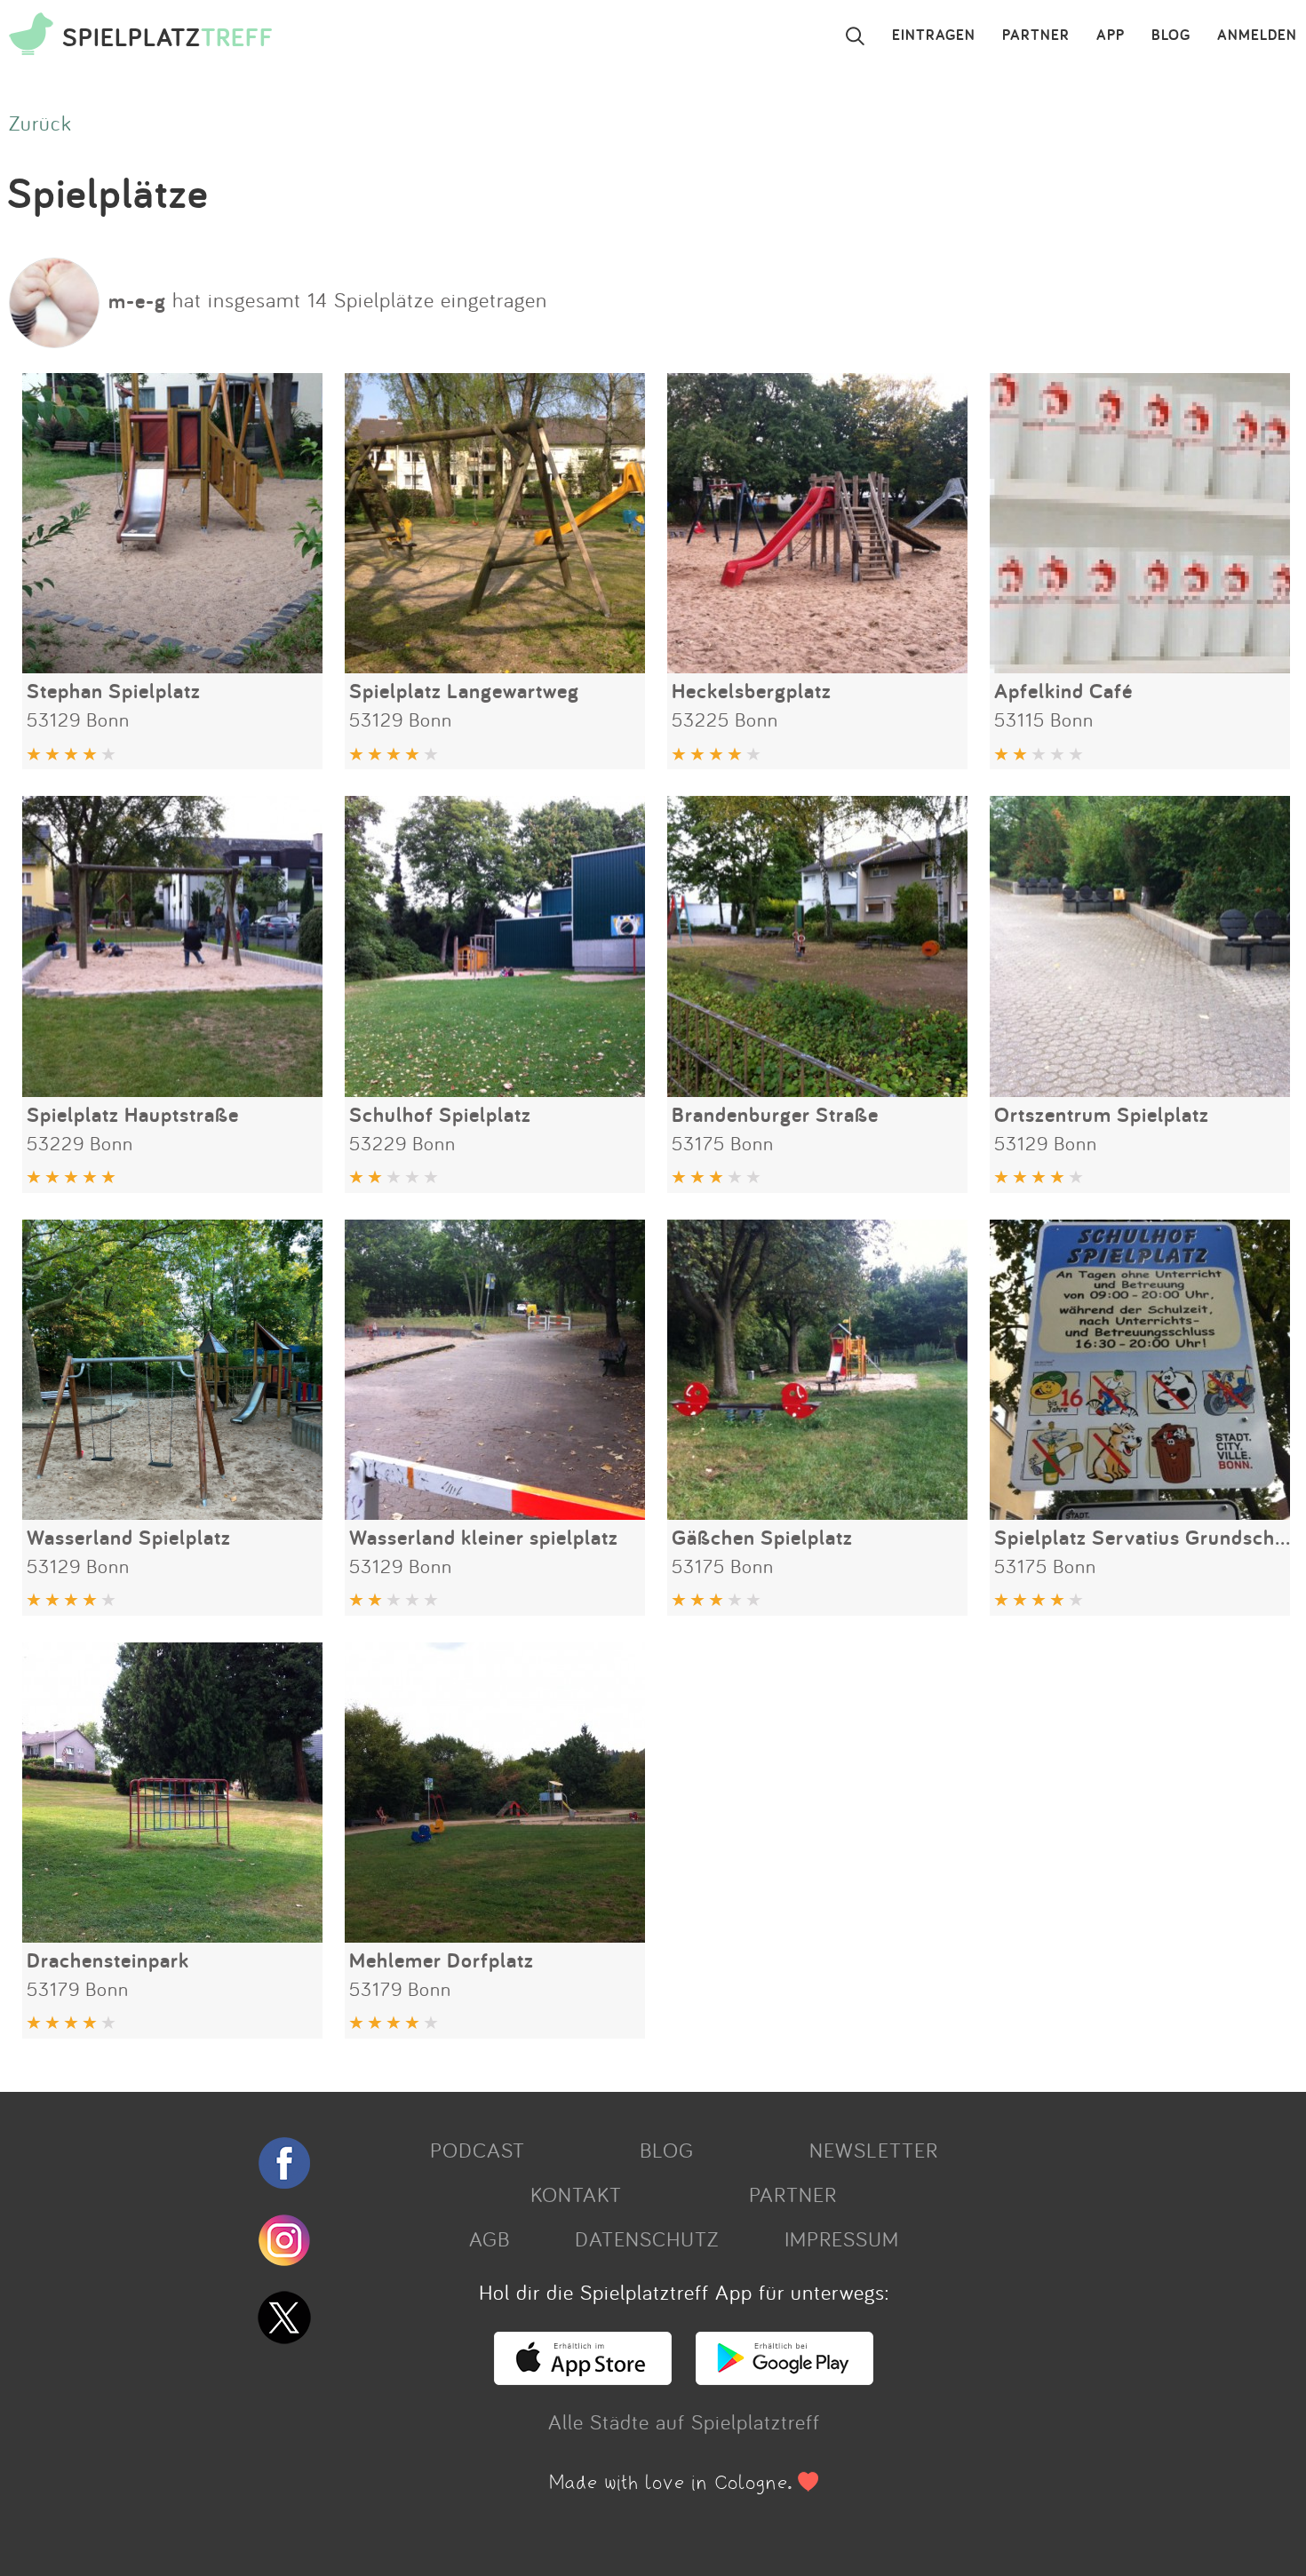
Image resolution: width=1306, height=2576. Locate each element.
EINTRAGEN (934, 36)
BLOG (1171, 36)
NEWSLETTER (874, 2150)
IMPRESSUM (842, 2238)
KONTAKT (576, 2194)
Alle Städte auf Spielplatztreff (684, 2421)
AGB (490, 2238)
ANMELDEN (1257, 36)
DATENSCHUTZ (647, 2238)
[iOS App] (583, 2377)
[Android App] (784, 2377)
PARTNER (1036, 36)
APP (1111, 36)
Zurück (40, 123)
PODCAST (478, 2150)
